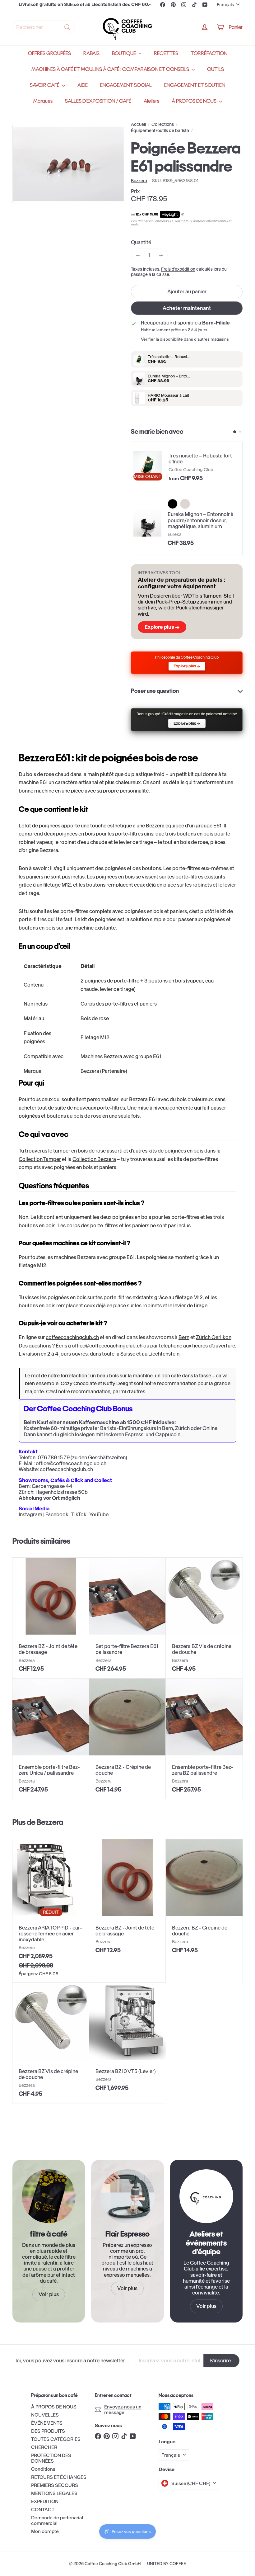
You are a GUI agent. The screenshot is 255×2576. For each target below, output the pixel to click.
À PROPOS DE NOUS (195, 101)
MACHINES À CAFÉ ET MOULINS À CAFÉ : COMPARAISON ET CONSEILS (111, 69)
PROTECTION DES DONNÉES (51, 2458)
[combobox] (44, 27)
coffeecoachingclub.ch (72, 1337)
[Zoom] (68, 164)
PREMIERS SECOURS (55, 2485)
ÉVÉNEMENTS (47, 2423)
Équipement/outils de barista (160, 131)
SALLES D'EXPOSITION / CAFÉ (98, 101)
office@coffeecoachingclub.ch (107, 1346)
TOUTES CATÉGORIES (56, 2439)
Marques (43, 101)
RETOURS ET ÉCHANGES (59, 2477)
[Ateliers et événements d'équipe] (206, 2196)
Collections (163, 124)
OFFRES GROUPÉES (49, 53)
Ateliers (151, 101)
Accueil (138, 124)
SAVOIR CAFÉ (45, 85)
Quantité (141, 242)
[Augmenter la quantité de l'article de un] (161, 255)
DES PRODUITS (48, 2431)
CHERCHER (44, 2447)
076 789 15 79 (54, 1457)
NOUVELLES (45, 2415)
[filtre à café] (49, 2196)
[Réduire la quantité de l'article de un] (138, 255)
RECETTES (166, 53)
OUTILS (216, 69)
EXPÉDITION (45, 2501)
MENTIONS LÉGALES (54, 2493)
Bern (184, 1337)
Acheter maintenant (187, 308)
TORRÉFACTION (209, 53)
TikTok (79, 1514)
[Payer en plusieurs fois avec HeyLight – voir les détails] (183, 215)
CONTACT (43, 2510)
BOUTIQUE (124, 53)
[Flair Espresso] (127, 2196)
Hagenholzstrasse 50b (62, 1492)
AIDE (83, 85)
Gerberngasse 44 (52, 1486)
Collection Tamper (40, 1159)
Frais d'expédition (178, 269)
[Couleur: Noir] (173, 504)
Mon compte (45, 2531)
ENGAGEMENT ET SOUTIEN (195, 85)
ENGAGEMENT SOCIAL (126, 85)
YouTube (99, 1514)
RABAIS (91, 53)
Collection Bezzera (94, 1159)
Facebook (57, 1514)
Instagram (30, 1514)
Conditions (43, 2469)
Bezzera (50, 1822)
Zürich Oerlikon (214, 1337)
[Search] (67, 27)
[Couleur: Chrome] (185, 504)
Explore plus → (162, 627)
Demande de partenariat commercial (57, 2520)
